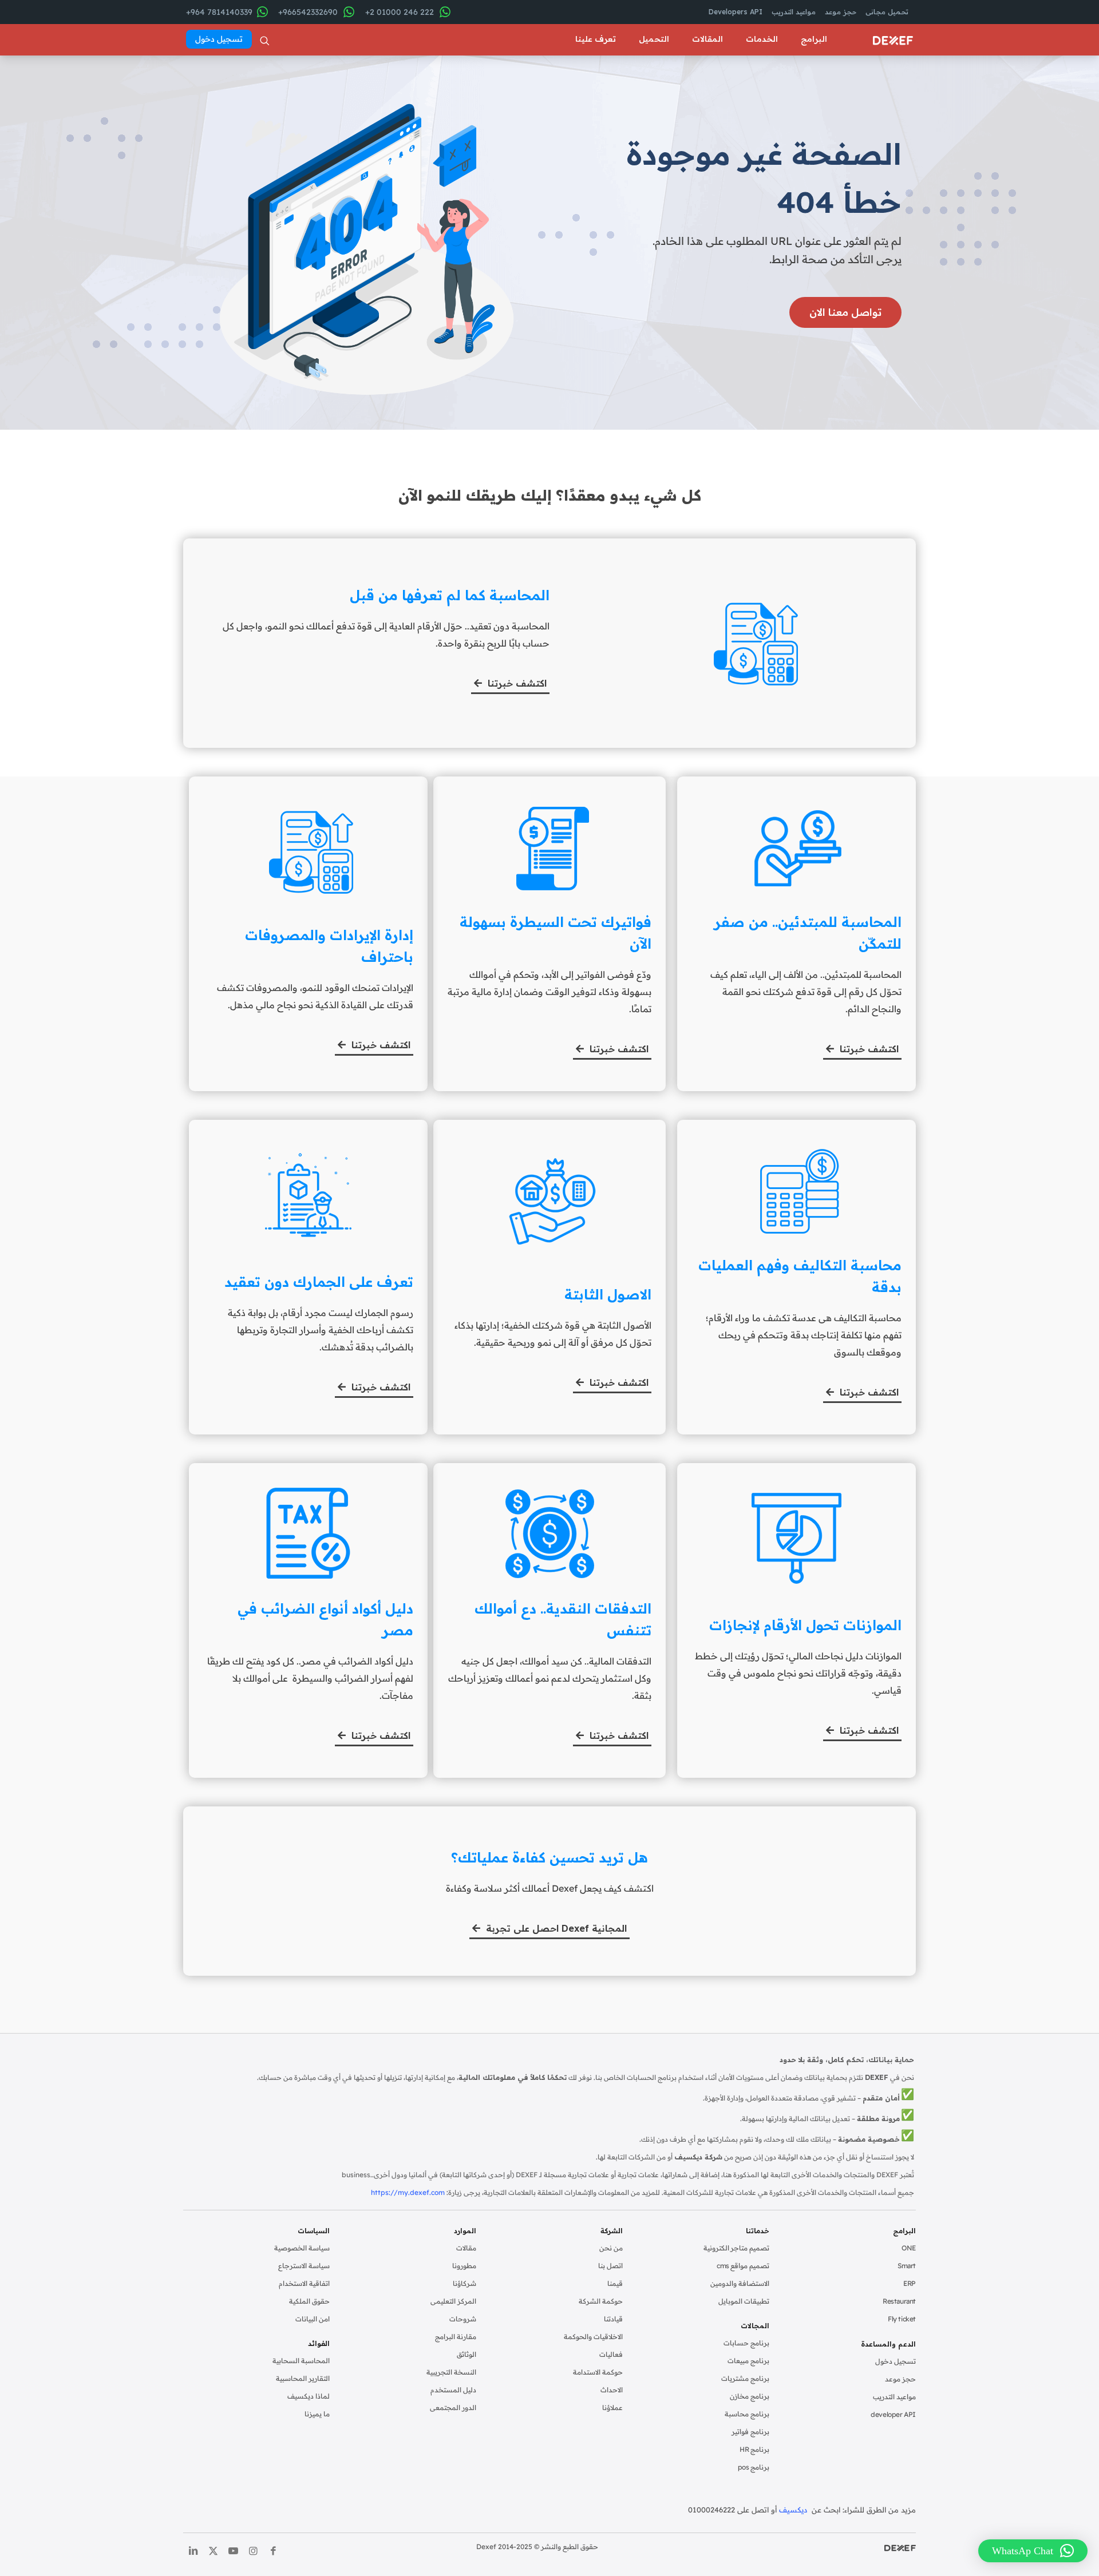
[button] (1033, 2551)
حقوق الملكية (309, 2301)
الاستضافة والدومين (740, 2283)
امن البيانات (313, 2319)
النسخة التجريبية (451, 2372)
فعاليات (611, 2354)
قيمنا (615, 2283)
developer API (893, 2414)
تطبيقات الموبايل (744, 2301)
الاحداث (612, 2390)
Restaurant (899, 2301)
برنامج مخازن (750, 2396)
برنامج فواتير (750, 2432)
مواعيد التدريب (894, 2397)
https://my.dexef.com (408, 2192)
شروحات (463, 2319)
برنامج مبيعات (748, 2361)
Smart (907, 2266)
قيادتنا (613, 2319)
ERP (910, 2283)
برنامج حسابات (746, 2343)
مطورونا (464, 2266)
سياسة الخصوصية (302, 2248)
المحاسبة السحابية (301, 2361)
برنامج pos (754, 2467)
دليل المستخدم (453, 2390)
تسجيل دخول (896, 2361)
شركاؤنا (464, 2283)
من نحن (611, 2248)
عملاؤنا (612, 2407)
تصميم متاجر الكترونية (736, 2248)
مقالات (466, 2248)
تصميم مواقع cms (743, 2266)
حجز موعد (900, 2379)
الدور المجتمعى (453, 2407)
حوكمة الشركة (601, 2301)
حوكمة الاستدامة (598, 2372)
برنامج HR (754, 2449)
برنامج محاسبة (747, 2414)
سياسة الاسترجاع (304, 2266)
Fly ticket (902, 2319)
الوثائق (467, 2354)
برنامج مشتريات (745, 2378)
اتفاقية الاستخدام (304, 2283)
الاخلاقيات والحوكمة (593, 2337)
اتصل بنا (610, 2266)
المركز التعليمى (453, 2301)
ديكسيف (794, 2510)
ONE (909, 2248)
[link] (900, 2548)
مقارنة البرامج (456, 2337)
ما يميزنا (317, 2414)
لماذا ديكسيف (309, 2396)
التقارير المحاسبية (303, 2378)
